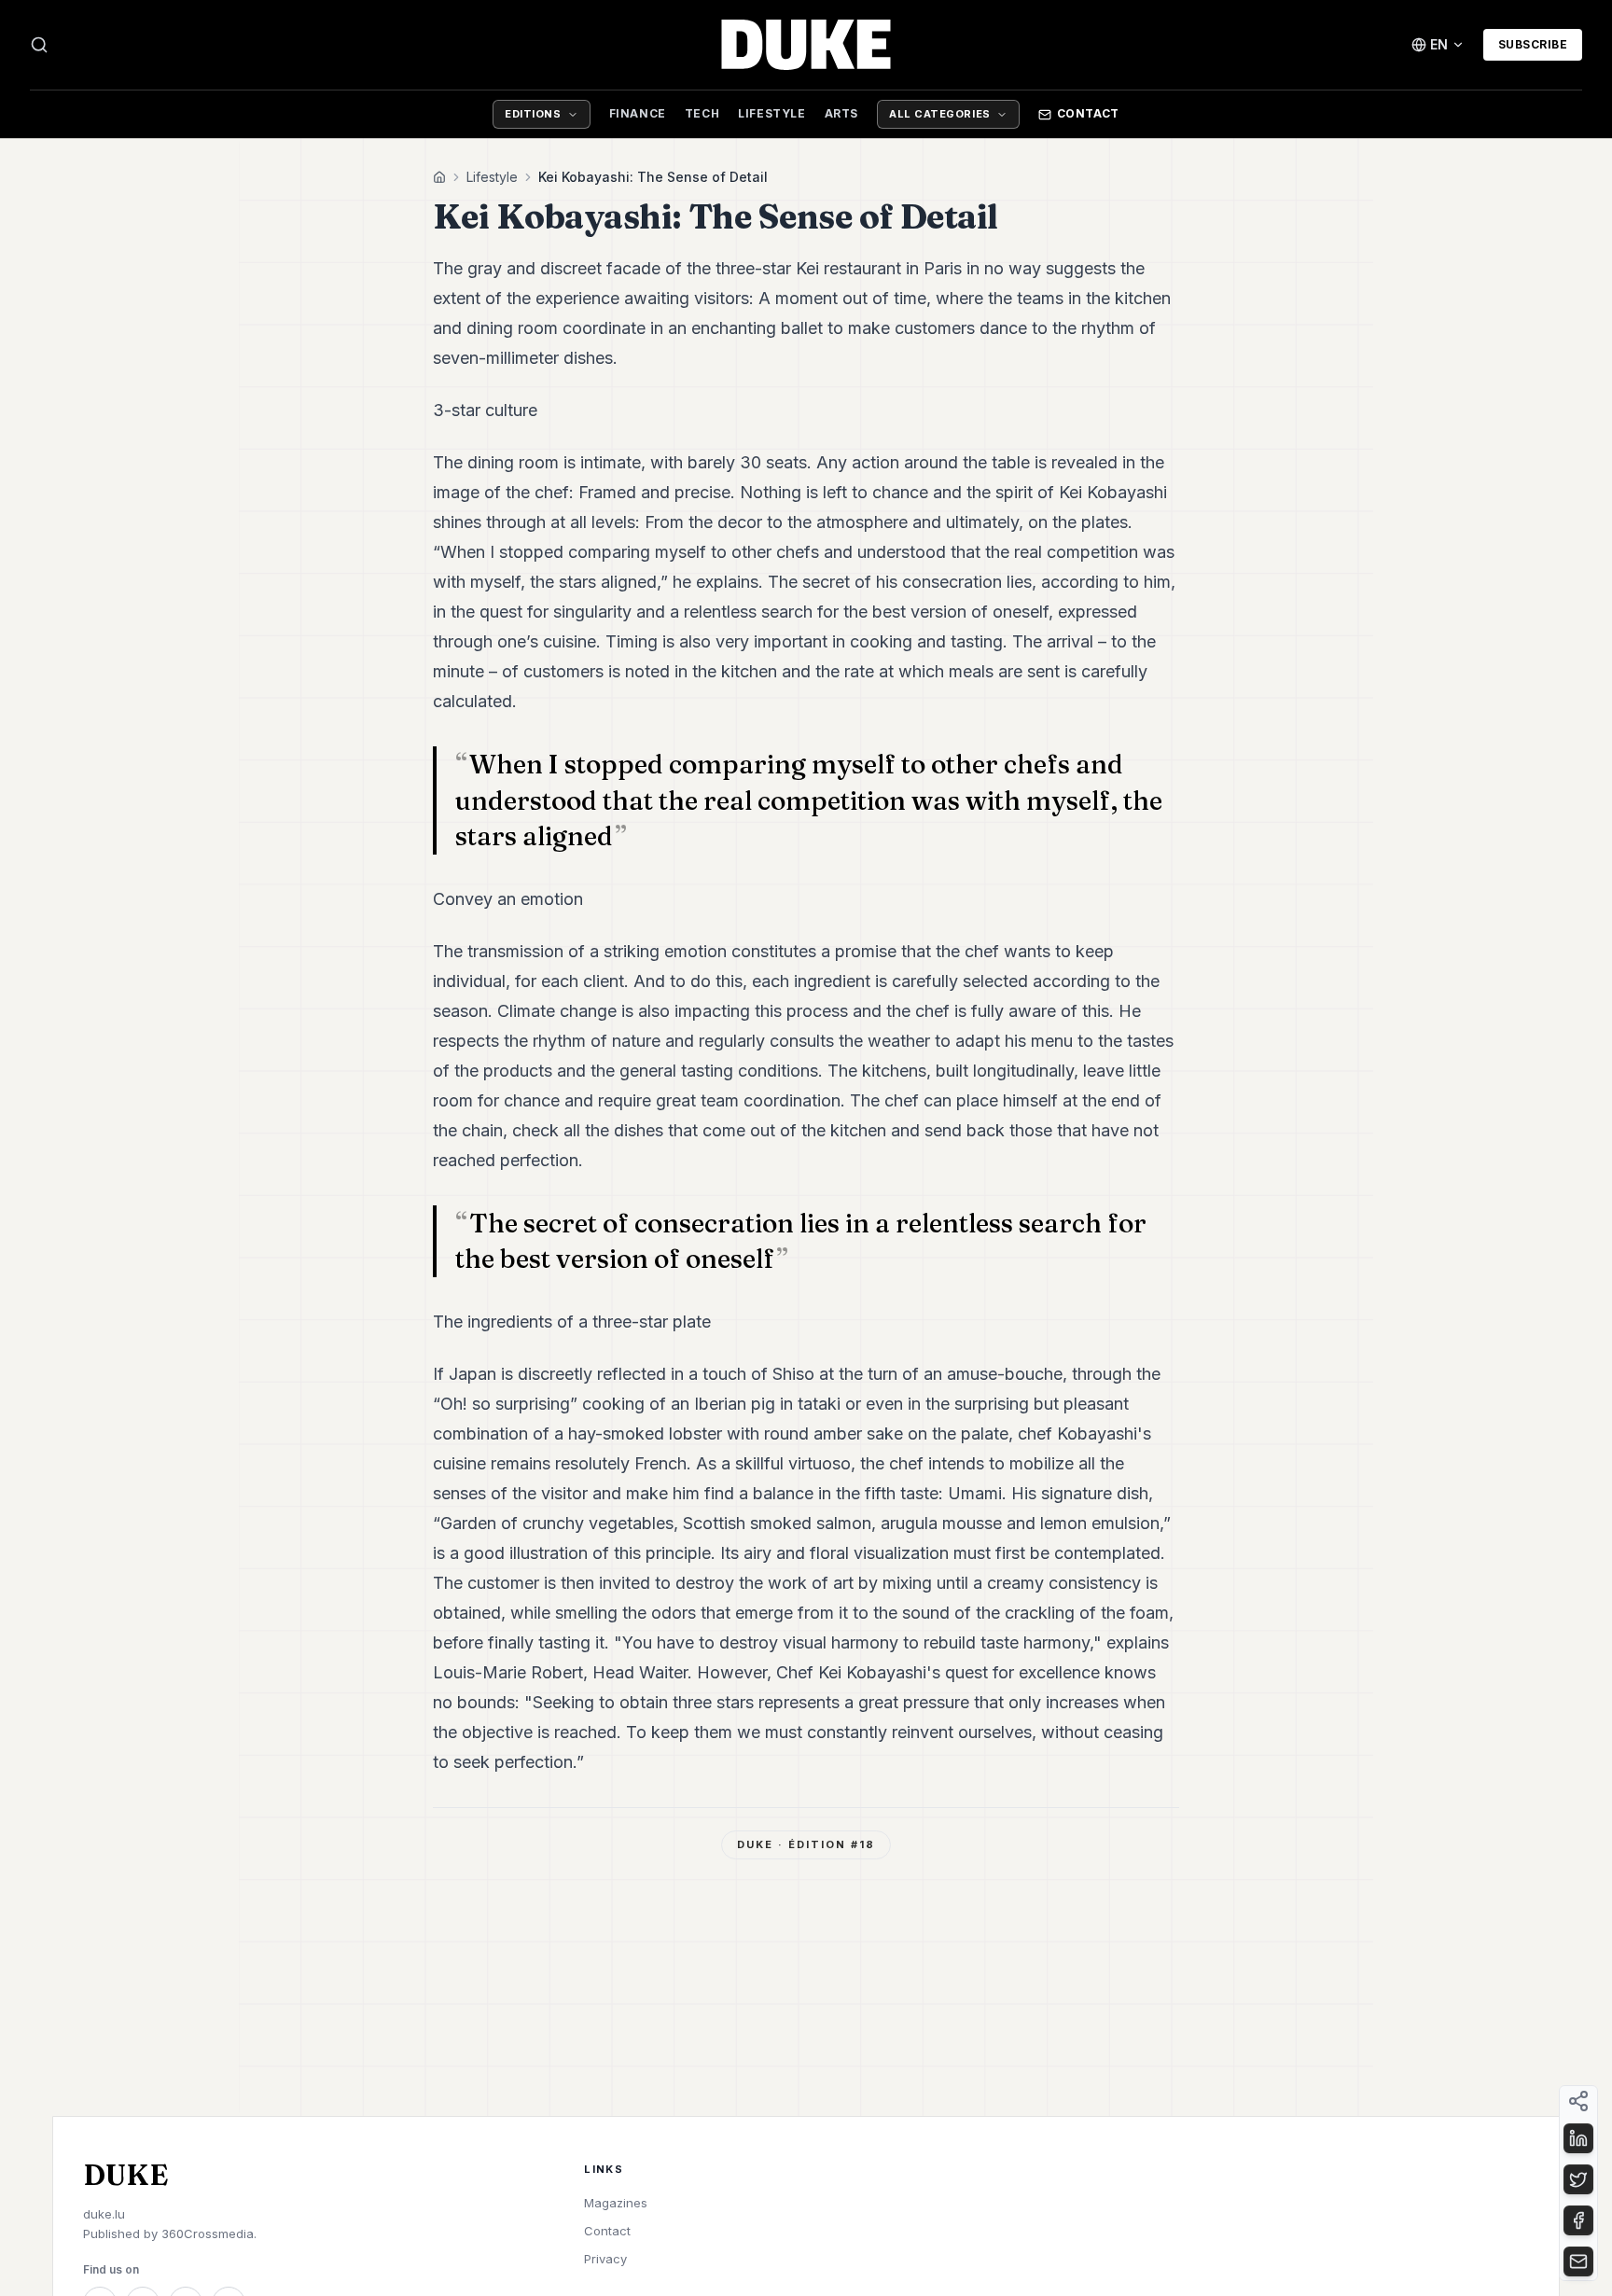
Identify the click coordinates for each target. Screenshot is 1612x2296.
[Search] (39, 45)
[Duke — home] (806, 45)
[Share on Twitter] (1578, 2179)
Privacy (605, 2259)
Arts (841, 113)
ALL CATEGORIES (940, 114)
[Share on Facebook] (1578, 2220)
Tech (702, 113)
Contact (1088, 113)
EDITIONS (533, 114)
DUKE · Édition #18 (806, 1844)
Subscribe (1533, 44)
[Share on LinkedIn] (1578, 2138)
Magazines (616, 2203)
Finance (638, 113)
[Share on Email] (1578, 2261)
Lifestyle (771, 113)
